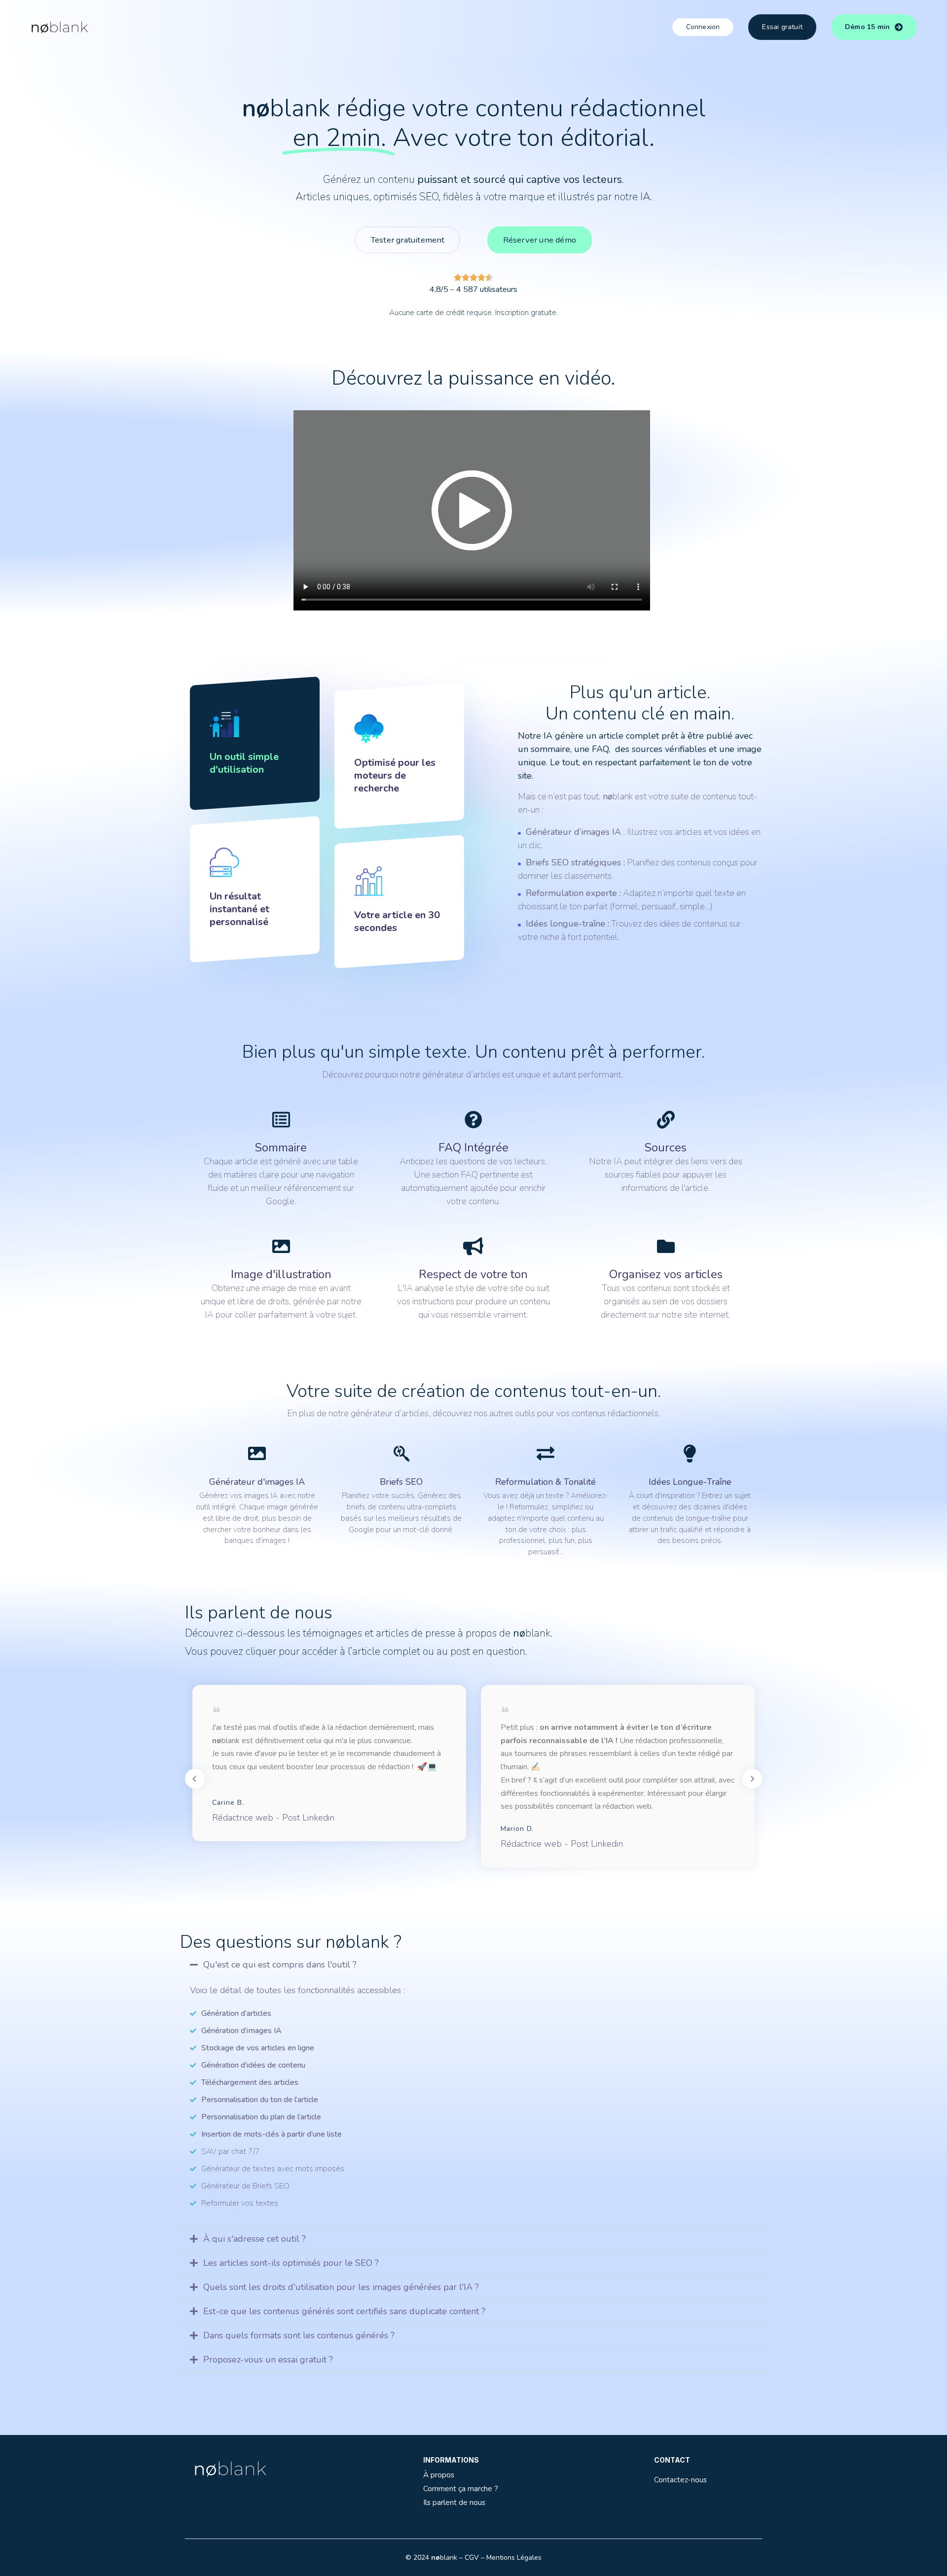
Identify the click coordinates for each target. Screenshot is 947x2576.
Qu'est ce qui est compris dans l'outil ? (280, 1965)
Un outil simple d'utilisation (244, 763)
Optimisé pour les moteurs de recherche (395, 775)
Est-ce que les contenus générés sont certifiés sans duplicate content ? (344, 2311)
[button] (473, 1965)
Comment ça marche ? (461, 2488)
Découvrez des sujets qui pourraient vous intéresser (316, 2418)
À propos (439, 2475)
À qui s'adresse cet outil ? (255, 2239)
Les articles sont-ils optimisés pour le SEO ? (291, 2263)
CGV (472, 2558)
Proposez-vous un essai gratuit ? (268, 2360)
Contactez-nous (680, 2480)
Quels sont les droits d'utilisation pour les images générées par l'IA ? (341, 2287)
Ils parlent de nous (454, 2502)
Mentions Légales (514, 2558)
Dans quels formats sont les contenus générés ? (299, 2335)
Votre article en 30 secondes (397, 921)
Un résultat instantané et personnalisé (239, 909)
